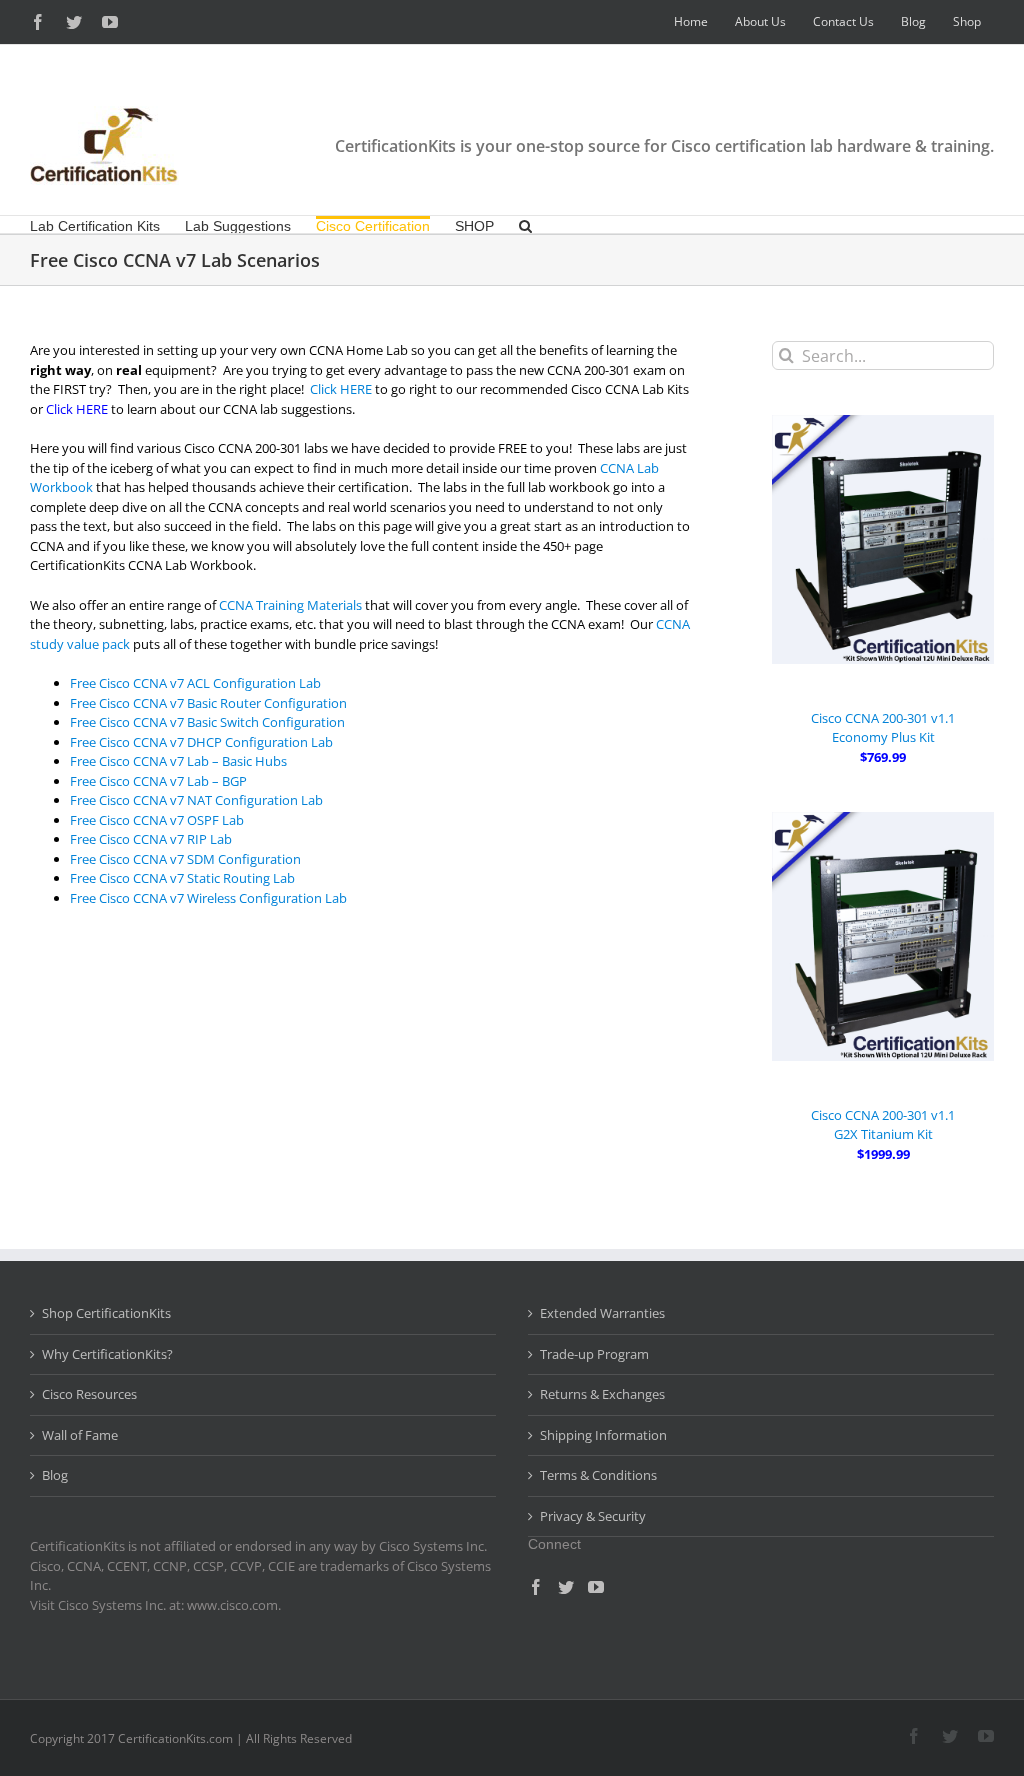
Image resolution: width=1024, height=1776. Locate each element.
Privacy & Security (593, 1516)
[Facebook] (536, 1587)
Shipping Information (603, 1435)
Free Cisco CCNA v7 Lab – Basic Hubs (178, 761)
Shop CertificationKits (106, 1313)
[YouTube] (596, 1587)
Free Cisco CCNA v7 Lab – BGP (158, 781)
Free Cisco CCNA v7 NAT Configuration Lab (196, 800)
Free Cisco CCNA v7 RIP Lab (151, 839)
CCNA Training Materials (290, 605)
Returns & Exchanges (602, 1394)
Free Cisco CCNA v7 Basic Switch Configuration (207, 722)
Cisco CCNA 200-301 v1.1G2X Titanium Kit (883, 1125)
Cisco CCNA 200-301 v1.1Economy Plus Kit (883, 728)
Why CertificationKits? (107, 1354)
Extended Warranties (602, 1313)
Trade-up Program (594, 1354)
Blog (55, 1475)
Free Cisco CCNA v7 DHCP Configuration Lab (201, 742)
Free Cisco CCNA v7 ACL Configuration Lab (195, 683)
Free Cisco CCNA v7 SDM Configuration (185, 859)
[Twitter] (566, 1587)
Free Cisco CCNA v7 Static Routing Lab (182, 878)
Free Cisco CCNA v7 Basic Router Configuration (208, 703)
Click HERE (341, 389)
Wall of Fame (80, 1435)
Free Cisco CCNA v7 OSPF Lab (157, 820)
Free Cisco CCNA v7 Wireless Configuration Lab (208, 898)
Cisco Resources (89, 1394)
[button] (525, 224)
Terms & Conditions (598, 1475)
